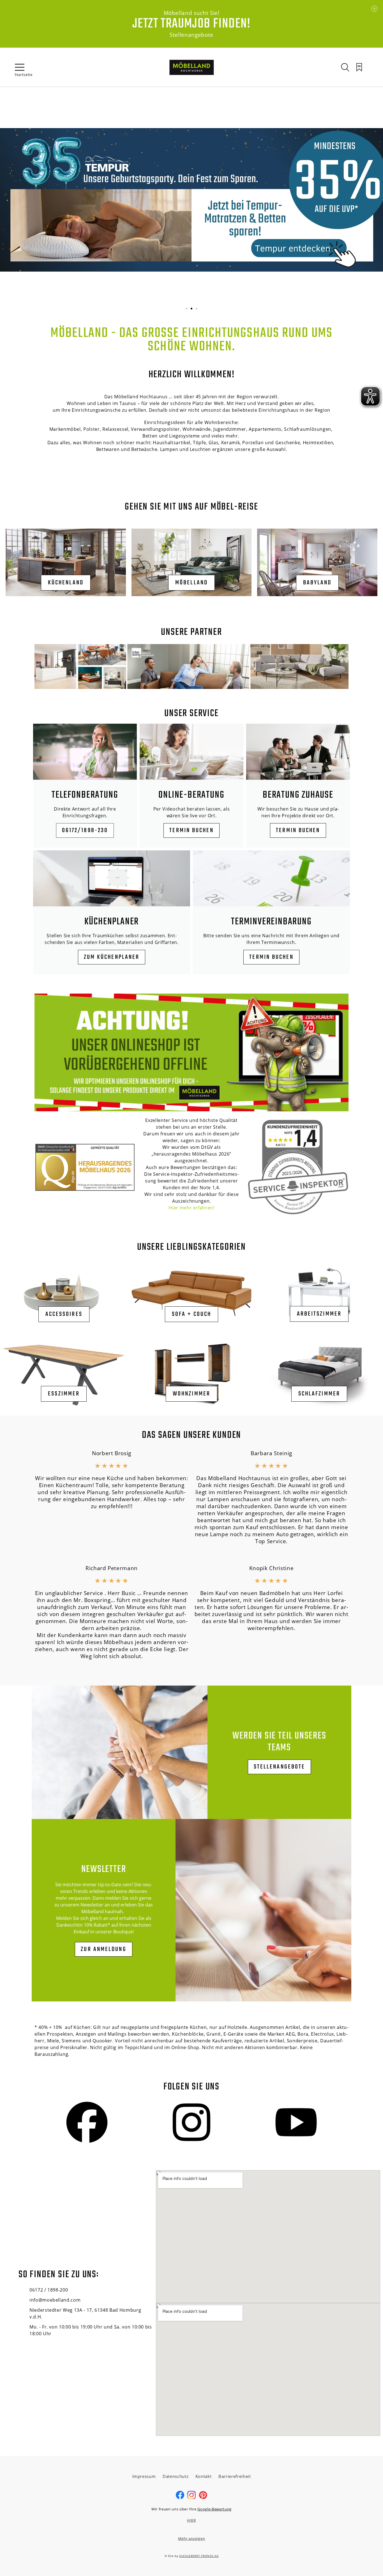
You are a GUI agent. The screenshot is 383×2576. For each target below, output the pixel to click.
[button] (186, 309)
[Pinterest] (203, 2498)
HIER (191, 2520)
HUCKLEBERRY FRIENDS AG (199, 2556)
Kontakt (204, 2476)
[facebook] (180, 2498)
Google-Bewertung (214, 2509)
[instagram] (191, 2498)
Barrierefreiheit (235, 2476)
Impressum (144, 2476)
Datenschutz (176, 2476)
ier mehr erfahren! (193, 1208)
